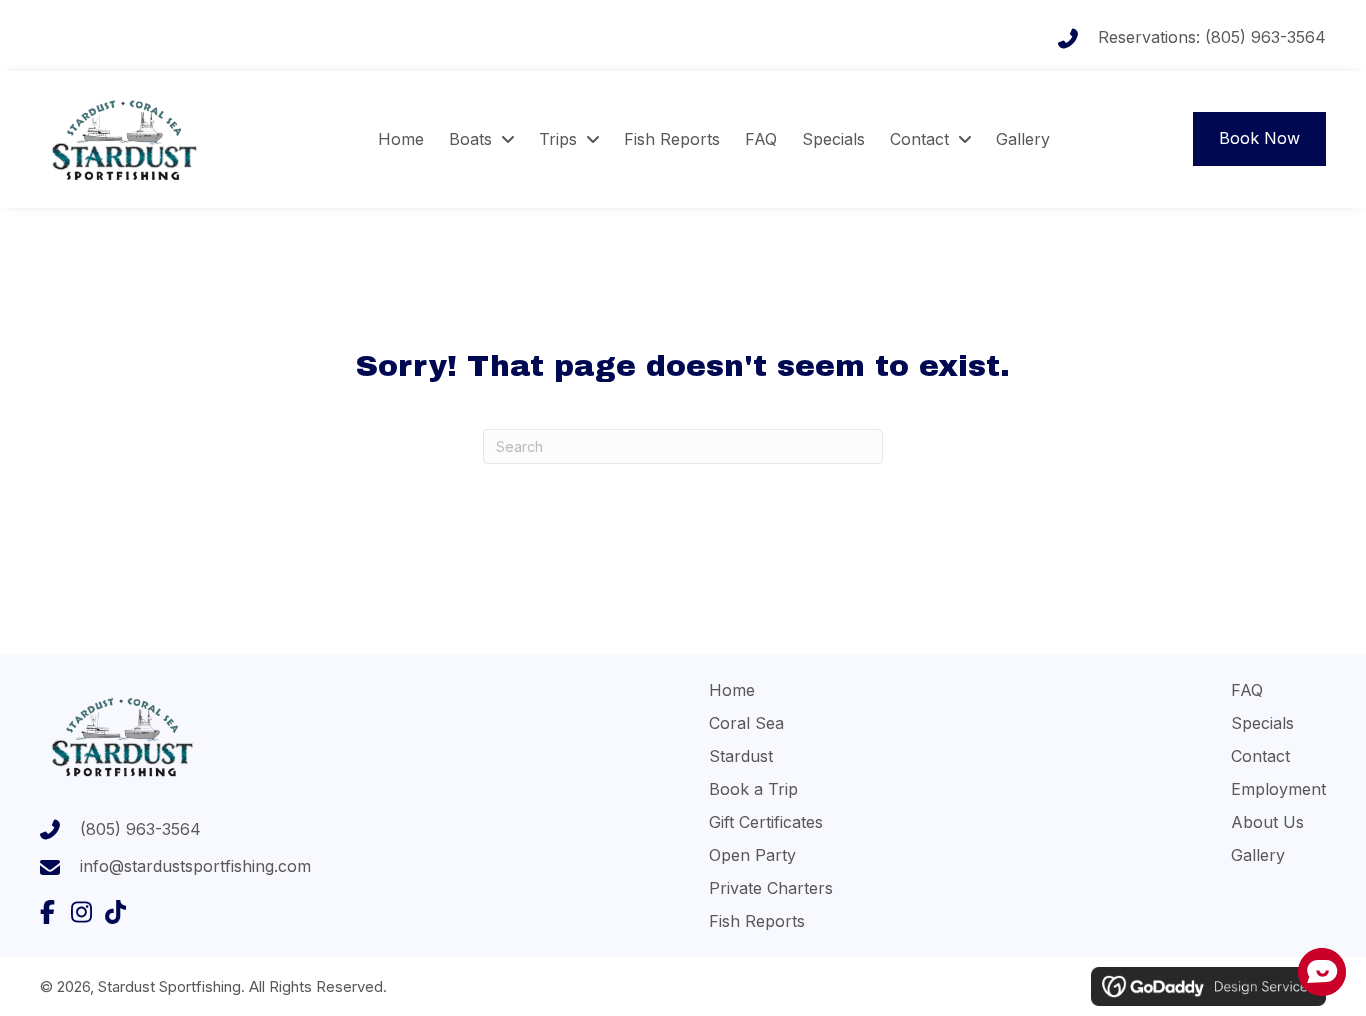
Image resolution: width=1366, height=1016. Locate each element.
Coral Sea (746, 723)
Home (732, 690)
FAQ (1247, 690)
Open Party (752, 855)
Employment (1278, 789)
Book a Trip (753, 789)
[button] (47, 912)
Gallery (1258, 855)
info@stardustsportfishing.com (195, 866)
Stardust (741, 756)
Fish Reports (757, 921)
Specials (1262, 723)
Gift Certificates (766, 822)
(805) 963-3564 (1265, 37)
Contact (1260, 756)
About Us (1267, 822)
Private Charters (771, 888)
